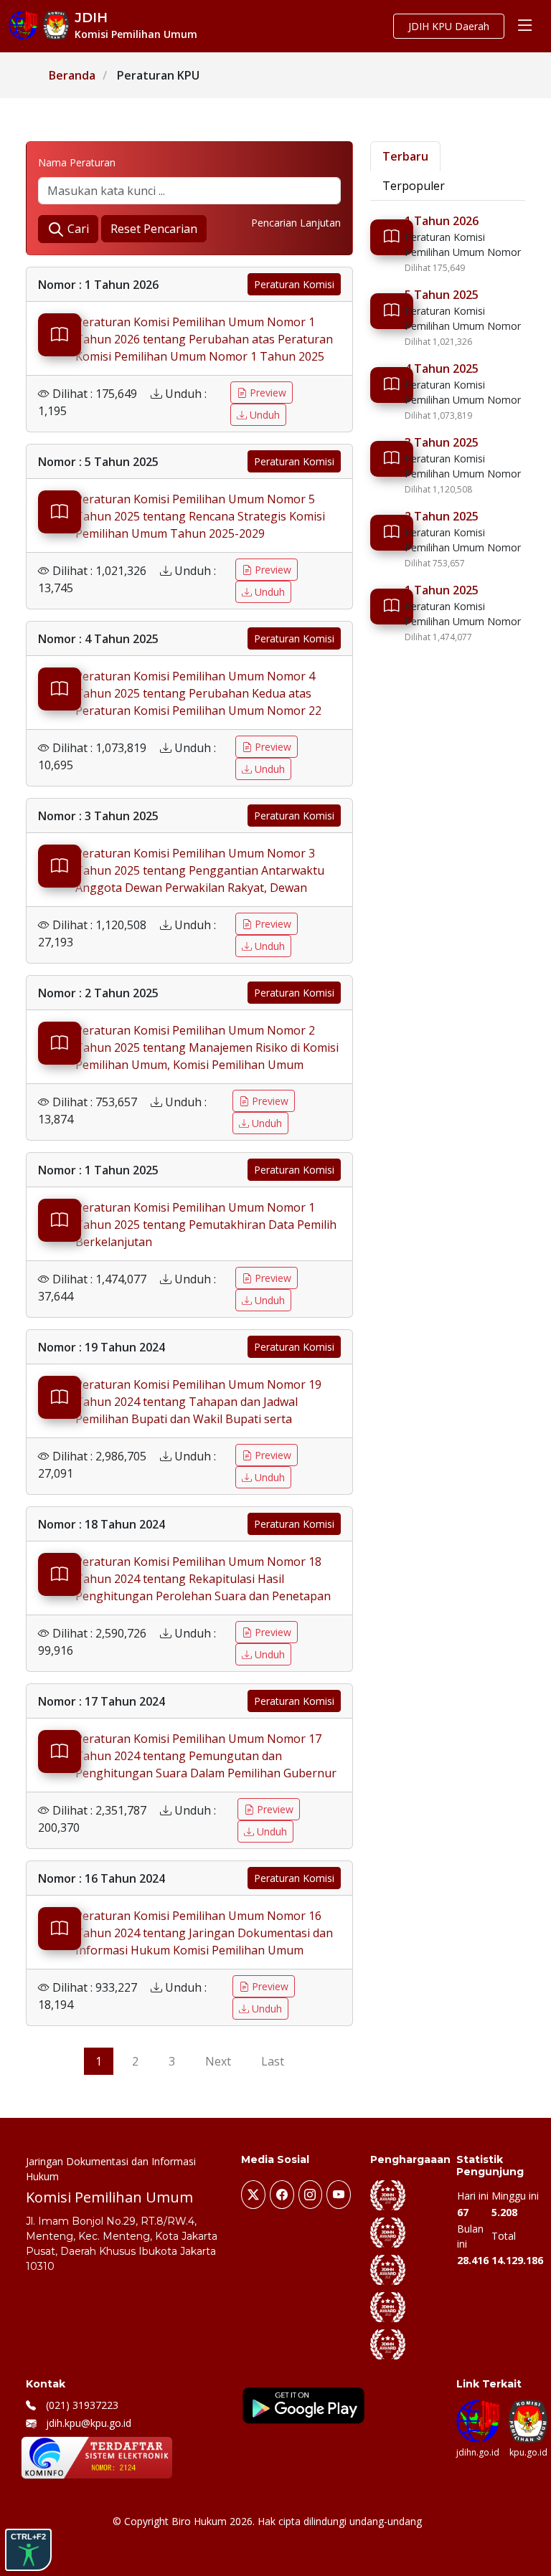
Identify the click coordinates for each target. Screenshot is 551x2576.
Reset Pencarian (154, 229)
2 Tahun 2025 (442, 516)
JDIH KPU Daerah (449, 26)
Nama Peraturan (77, 162)
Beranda (72, 75)
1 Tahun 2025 (442, 590)
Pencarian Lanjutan (296, 223)
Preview (267, 393)
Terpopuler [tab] (414, 186)
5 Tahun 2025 (442, 295)
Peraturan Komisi (294, 284)
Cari (77, 229)
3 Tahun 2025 (442, 442)
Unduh (263, 415)
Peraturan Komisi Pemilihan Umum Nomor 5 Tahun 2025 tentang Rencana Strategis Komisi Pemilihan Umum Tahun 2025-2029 (200, 516)
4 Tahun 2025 (442, 369)
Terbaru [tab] (405, 156)
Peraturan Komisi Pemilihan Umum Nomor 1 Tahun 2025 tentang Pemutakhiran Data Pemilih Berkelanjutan (206, 1225)
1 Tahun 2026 (442, 221)
